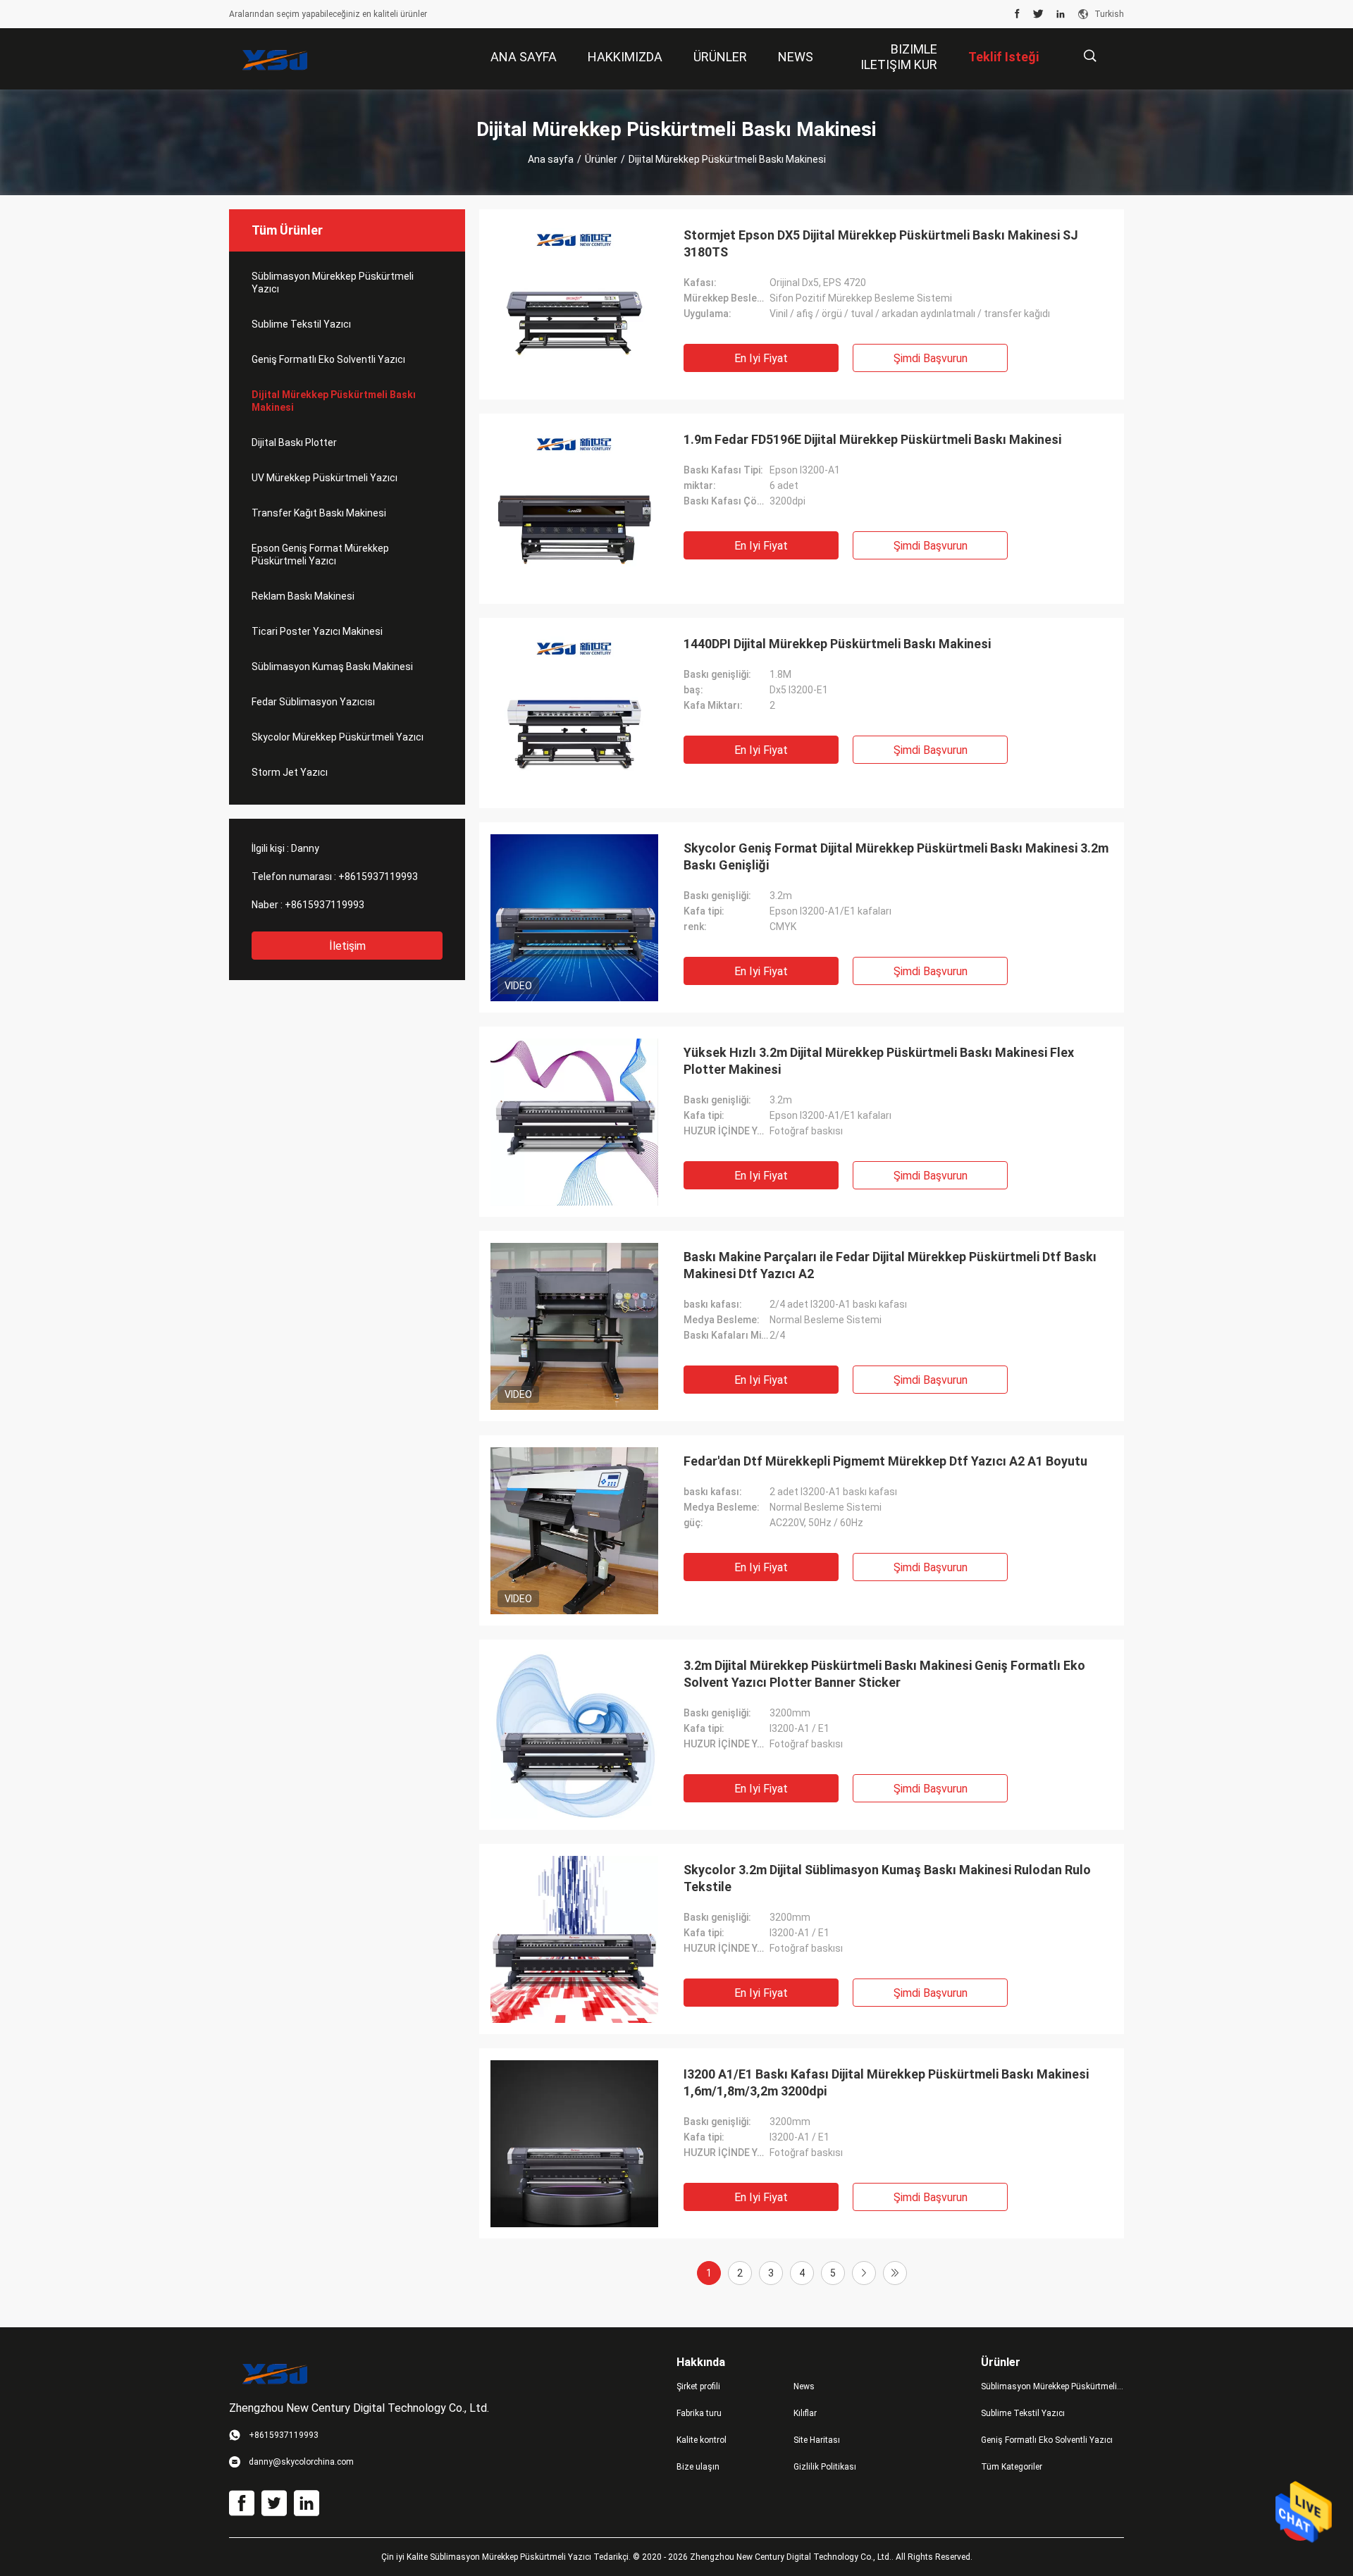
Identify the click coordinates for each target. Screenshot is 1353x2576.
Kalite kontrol (702, 2440)
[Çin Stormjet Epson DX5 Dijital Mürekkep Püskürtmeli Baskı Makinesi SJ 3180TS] (574, 304)
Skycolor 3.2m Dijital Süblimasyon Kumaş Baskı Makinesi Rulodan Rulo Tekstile (887, 1878)
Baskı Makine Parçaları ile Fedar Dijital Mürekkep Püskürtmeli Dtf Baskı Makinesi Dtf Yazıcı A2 (890, 1265)
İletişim (347, 946)
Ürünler (601, 159)
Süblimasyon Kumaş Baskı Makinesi (332, 667)
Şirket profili (698, 2386)
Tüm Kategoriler (1012, 2467)
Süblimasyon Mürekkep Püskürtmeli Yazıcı (333, 283)
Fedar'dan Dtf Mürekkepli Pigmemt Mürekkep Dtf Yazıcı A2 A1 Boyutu (885, 1461)
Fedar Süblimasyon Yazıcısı (313, 702)
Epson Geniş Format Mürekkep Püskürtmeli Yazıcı (320, 555)
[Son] (895, 2273)
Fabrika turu (699, 2413)
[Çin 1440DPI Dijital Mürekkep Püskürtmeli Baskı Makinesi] (574, 713)
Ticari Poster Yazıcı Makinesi (317, 631)
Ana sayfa (551, 159)
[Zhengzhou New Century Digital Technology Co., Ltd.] (275, 59)
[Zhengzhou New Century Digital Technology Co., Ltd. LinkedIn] (1061, 14)
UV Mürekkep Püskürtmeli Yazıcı (325, 478)
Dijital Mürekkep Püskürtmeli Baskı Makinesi (334, 401)
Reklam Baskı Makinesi (303, 596)
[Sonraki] (864, 2273)
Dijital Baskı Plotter (294, 442)
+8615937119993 (378, 877)
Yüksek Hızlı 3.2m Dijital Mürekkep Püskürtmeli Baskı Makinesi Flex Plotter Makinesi (879, 1061)
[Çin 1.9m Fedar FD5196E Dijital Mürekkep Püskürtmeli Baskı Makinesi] (574, 509)
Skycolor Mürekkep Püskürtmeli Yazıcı (338, 737)
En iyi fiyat (761, 358)
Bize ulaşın (698, 2467)
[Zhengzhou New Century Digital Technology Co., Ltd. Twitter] (1038, 14)
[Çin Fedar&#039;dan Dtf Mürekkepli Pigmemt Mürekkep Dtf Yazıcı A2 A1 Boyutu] (574, 1530)
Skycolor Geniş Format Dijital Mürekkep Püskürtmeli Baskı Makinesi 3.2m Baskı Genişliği (896, 856)
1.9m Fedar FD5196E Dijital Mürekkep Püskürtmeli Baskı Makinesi (872, 439)
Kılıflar (805, 2413)
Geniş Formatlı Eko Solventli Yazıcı (328, 359)
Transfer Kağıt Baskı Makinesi (319, 513)
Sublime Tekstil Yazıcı (301, 324)
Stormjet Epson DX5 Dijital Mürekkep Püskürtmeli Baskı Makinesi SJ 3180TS (881, 243)
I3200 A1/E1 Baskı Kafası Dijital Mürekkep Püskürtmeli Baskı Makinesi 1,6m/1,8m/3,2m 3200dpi (886, 2082)
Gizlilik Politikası (825, 2467)
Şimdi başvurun (931, 358)
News (804, 2386)
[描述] (1090, 56)
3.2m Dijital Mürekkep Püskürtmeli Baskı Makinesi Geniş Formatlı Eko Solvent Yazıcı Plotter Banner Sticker (884, 1674)
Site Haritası (817, 2440)
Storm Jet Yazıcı (290, 772)
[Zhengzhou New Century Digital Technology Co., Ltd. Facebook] (1017, 14)
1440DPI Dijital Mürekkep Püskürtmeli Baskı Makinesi (837, 644)
